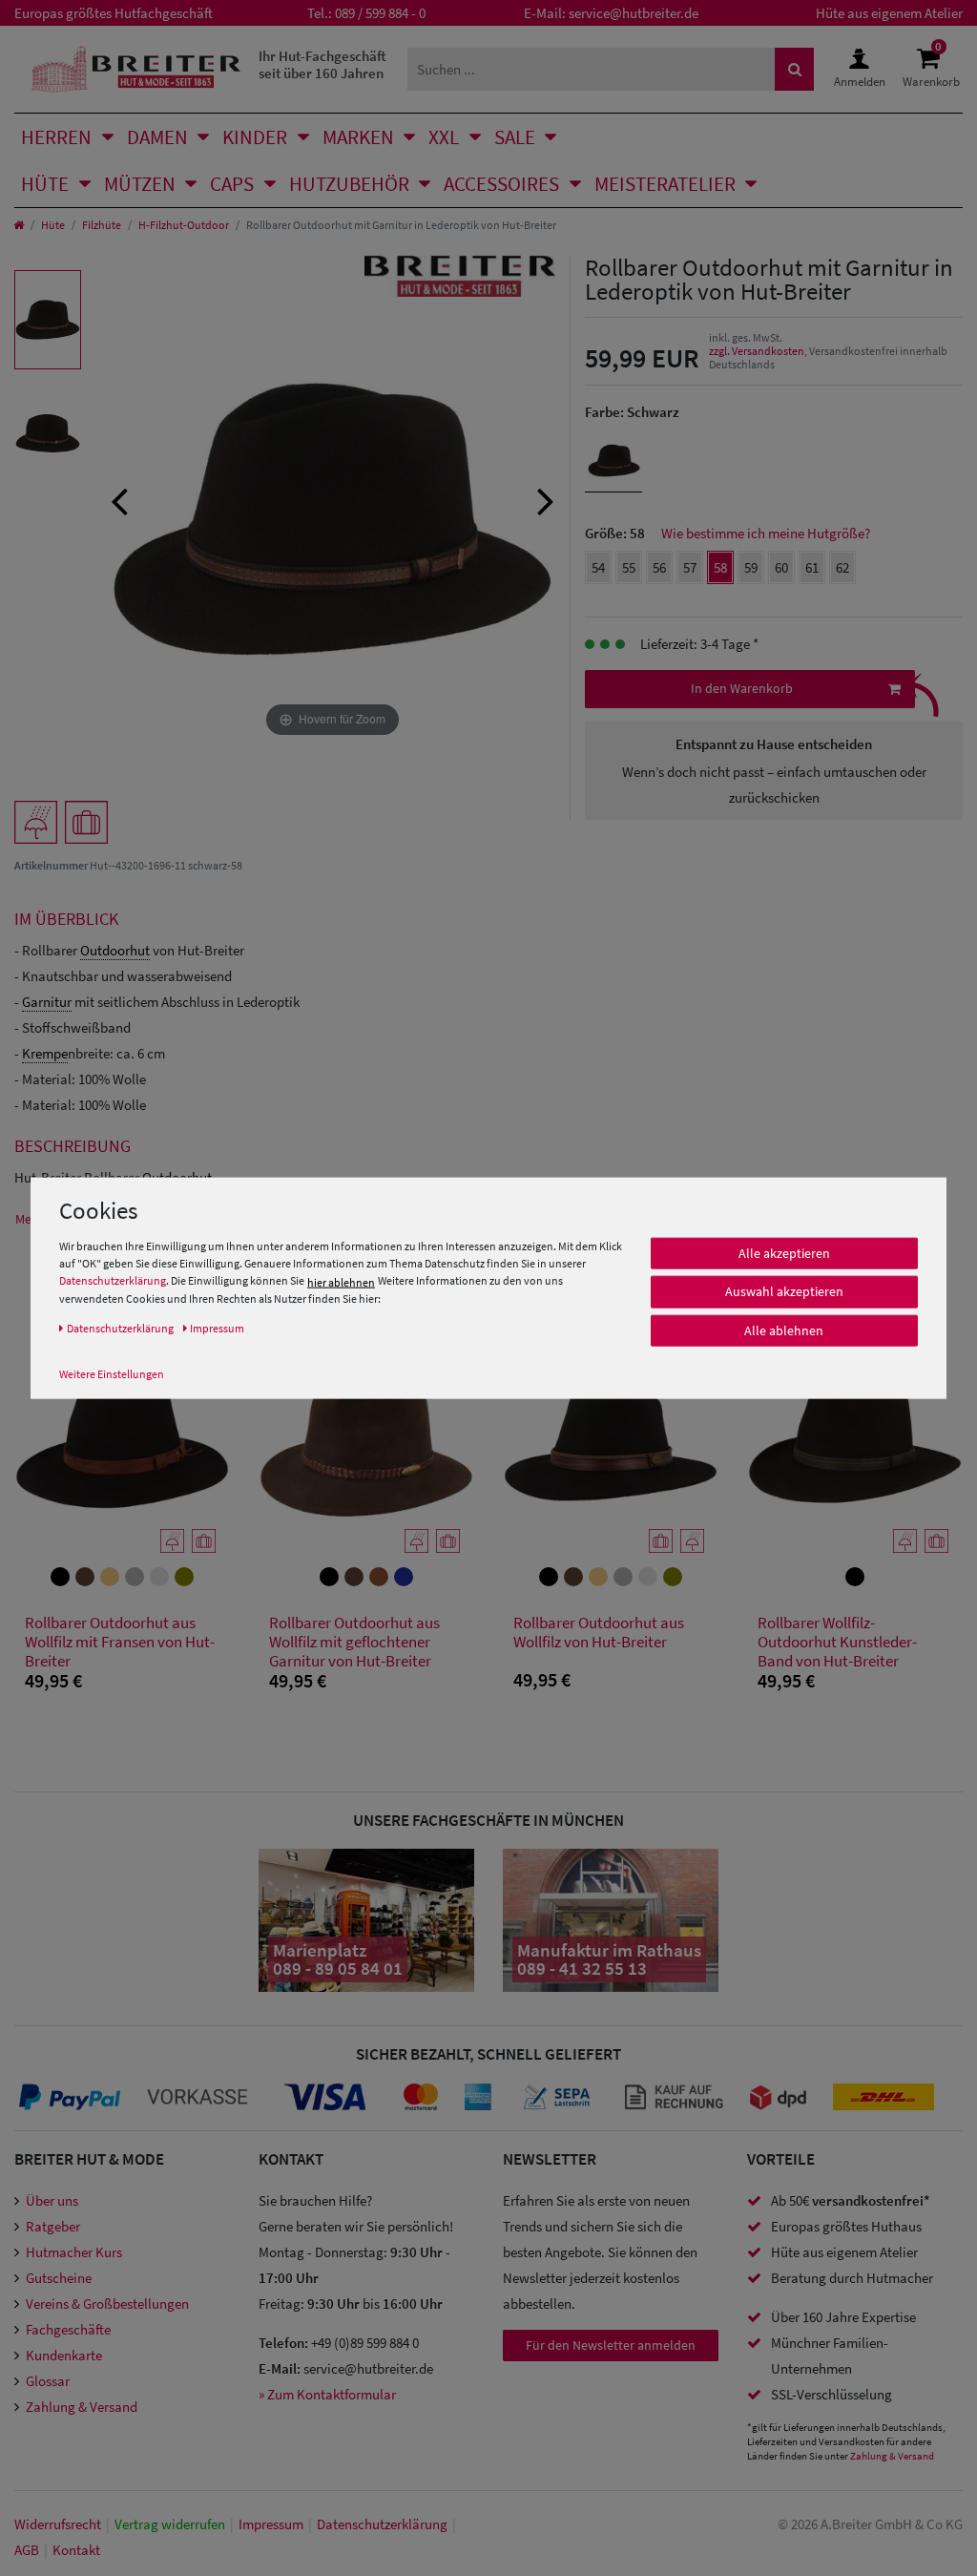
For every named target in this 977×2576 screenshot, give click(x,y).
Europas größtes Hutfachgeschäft (114, 13)
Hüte (45, 184)
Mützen (140, 184)
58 (720, 567)
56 (659, 567)
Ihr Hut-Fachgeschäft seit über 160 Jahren (322, 64)
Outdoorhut (115, 950)
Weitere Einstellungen (112, 1373)
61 (812, 567)
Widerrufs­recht (58, 2524)
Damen (157, 137)
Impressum (271, 2524)
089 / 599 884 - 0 (380, 13)
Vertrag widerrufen (170, 2524)
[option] (48, 320)
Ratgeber (53, 2226)
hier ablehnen (341, 1281)
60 (781, 567)
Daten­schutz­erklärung (382, 2524)
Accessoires (501, 184)
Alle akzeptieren (784, 1253)
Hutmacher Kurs (74, 2252)
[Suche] (795, 69)
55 (629, 567)
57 (690, 567)
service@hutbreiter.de (634, 13)
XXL (444, 137)
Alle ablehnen (784, 1330)
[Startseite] (19, 225)
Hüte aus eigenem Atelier (889, 13)
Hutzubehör (349, 184)
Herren (56, 137)
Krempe (45, 1053)
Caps (232, 184)
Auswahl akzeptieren (784, 1291)
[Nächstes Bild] (546, 499)
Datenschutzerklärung (113, 1280)
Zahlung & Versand (82, 2407)
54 (598, 567)
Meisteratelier (665, 184)
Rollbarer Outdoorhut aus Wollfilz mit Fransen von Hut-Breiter (120, 1642)
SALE (515, 137)
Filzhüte (102, 225)
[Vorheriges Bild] (119, 499)
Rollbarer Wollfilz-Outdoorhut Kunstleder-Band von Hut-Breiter (837, 1642)
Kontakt (76, 2550)
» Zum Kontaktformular (327, 2394)
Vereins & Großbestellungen (107, 2304)
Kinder (255, 137)
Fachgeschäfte (68, 2329)
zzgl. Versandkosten (757, 351)
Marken (358, 137)
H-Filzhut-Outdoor (184, 225)
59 (751, 567)
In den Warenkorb (742, 688)
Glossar (48, 2381)
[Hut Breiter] (136, 69)
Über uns (52, 2200)
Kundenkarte (64, 2355)
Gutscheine (59, 2278)
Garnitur (47, 1002)
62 (842, 567)
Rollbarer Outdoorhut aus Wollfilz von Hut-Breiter (599, 1633)
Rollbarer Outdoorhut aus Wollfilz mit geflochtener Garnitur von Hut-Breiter (354, 1642)
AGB (27, 2550)
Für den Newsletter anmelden (611, 2345)
